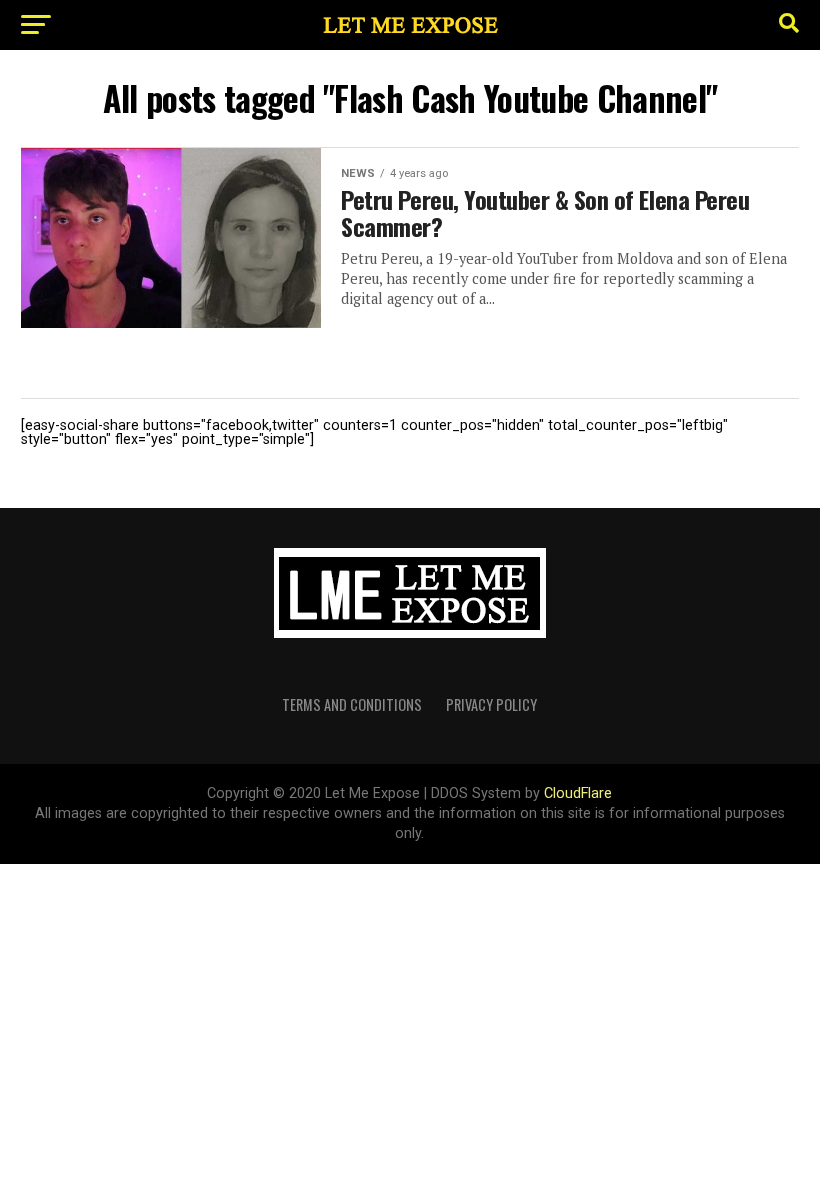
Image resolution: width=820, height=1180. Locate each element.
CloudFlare (578, 793)
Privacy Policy (491, 704)
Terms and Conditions (352, 704)
